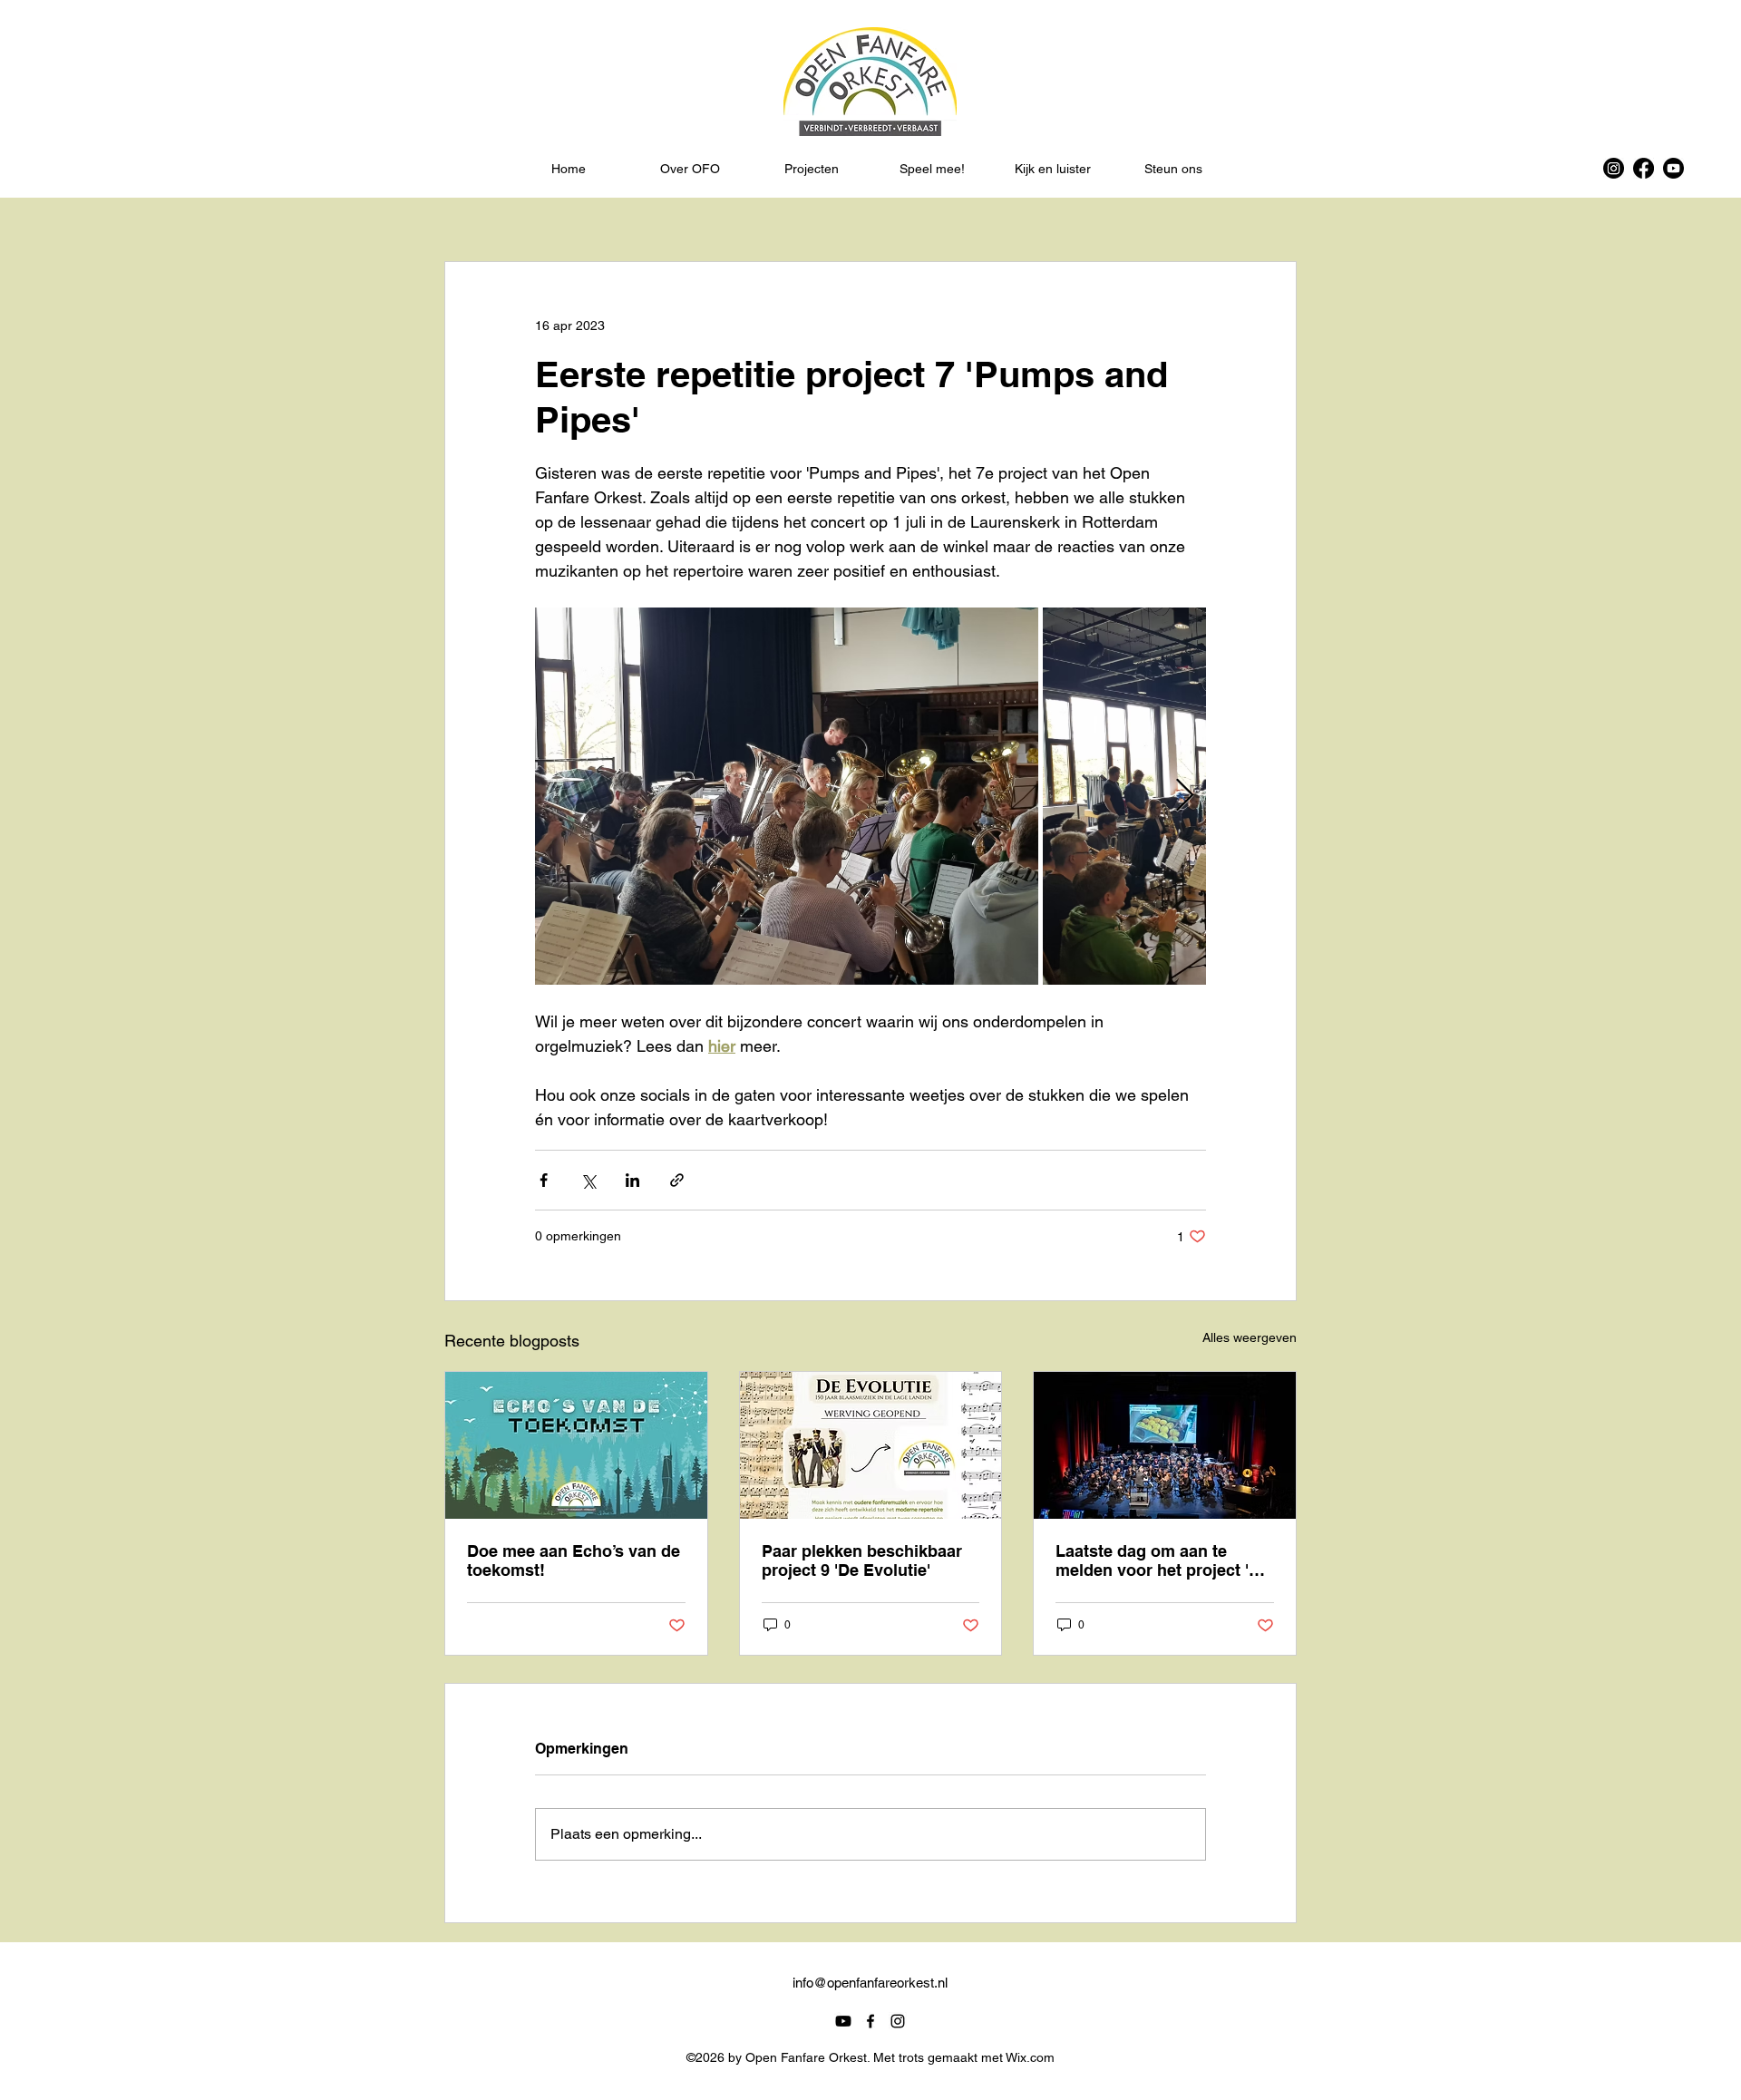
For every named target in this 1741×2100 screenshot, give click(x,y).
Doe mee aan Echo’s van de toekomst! (574, 1560)
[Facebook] (1644, 168)
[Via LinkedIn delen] (632, 1180)
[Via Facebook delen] (544, 1180)
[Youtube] (1673, 168)
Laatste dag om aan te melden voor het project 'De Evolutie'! (1162, 1560)
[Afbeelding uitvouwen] (787, 796)
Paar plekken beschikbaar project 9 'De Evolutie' (862, 1560)
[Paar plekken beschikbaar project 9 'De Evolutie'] (871, 1445)
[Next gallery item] (1185, 797)
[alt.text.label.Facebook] (870, 2021)
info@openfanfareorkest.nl (870, 1983)
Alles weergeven (1250, 1337)
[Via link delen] (677, 1180)
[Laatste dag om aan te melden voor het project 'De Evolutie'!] (1165, 1445)
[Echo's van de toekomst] (576, 1445)
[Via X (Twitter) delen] (588, 1180)
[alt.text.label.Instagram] (898, 2021)
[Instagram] (1614, 168)
